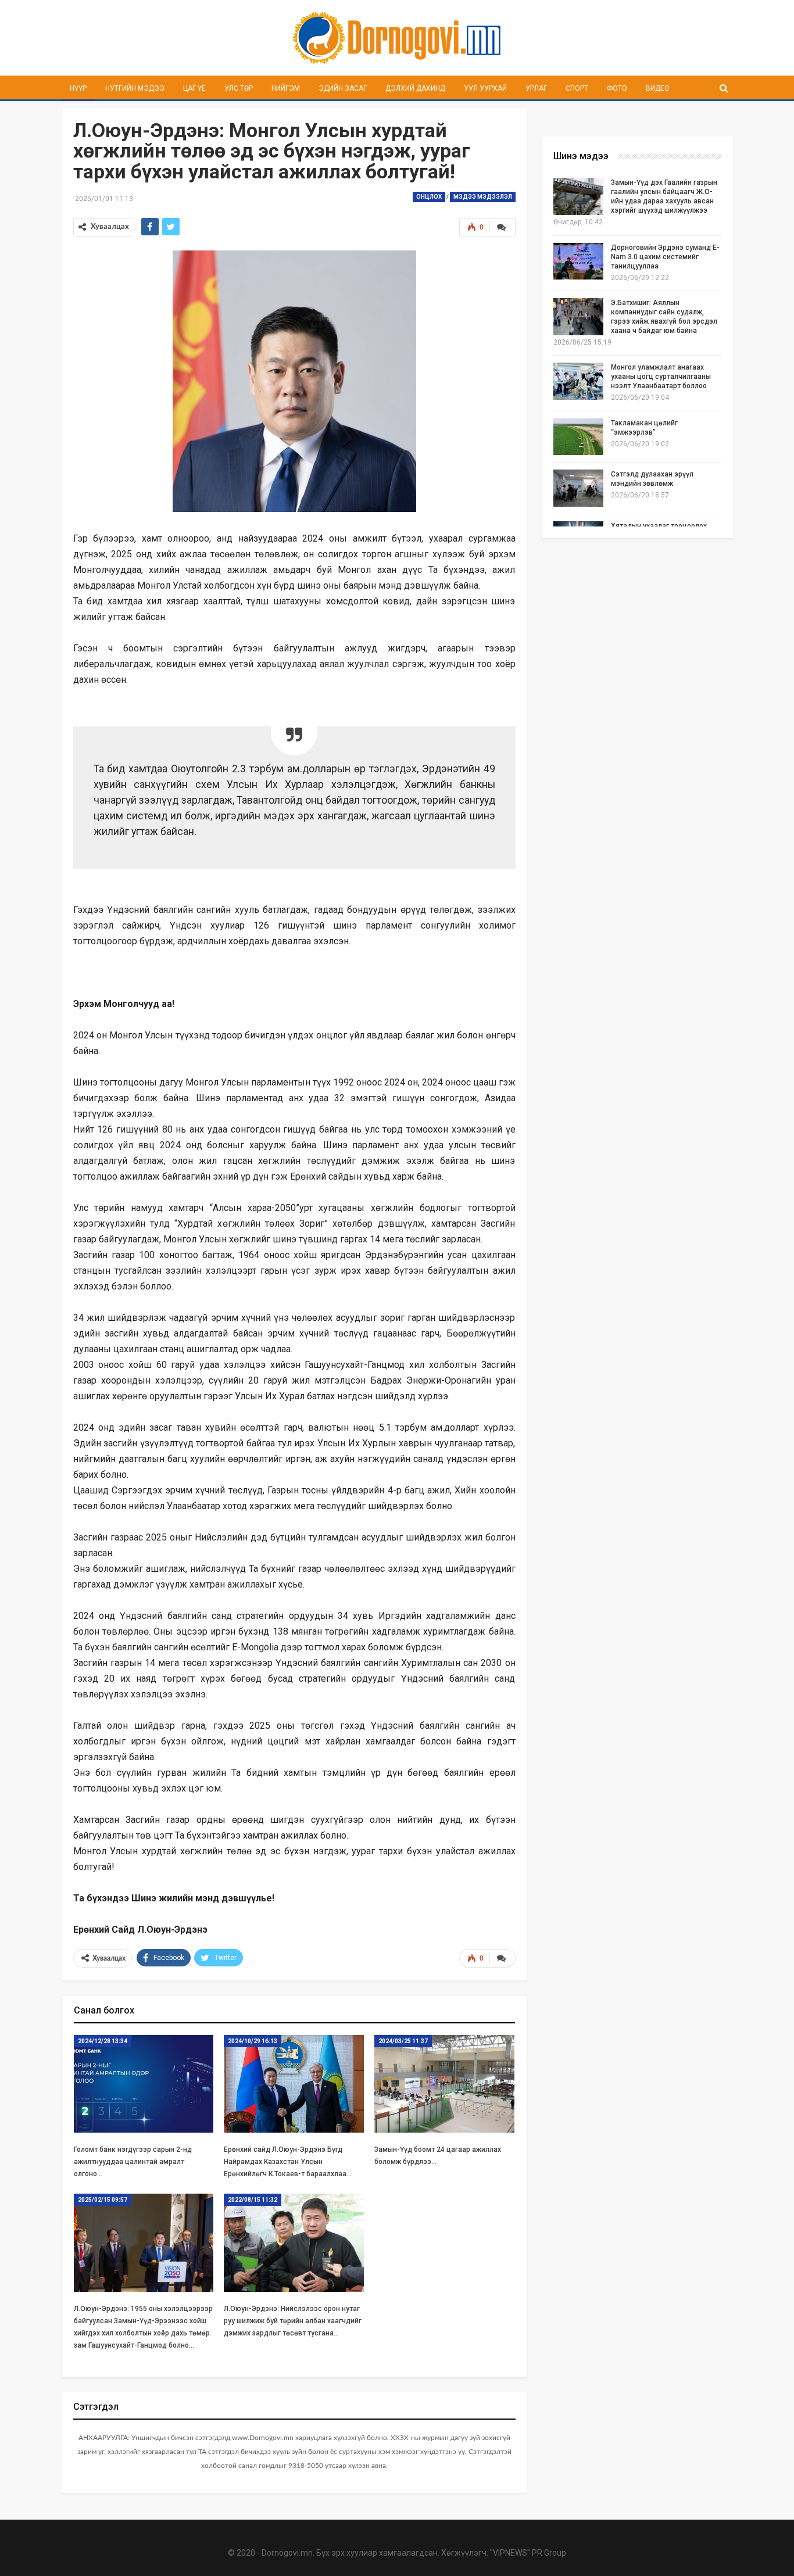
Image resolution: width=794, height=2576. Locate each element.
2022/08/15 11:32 (253, 2200)
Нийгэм (286, 88)
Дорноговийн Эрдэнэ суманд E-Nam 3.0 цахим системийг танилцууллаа (665, 257)
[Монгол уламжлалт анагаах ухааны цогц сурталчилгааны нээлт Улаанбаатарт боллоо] (578, 381)
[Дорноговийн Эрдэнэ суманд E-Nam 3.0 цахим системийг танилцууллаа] (578, 261)
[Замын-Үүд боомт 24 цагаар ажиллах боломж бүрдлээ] (444, 2084)
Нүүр (78, 88)
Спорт (577, 88)
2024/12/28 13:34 (103, 2041)
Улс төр (239, 88)
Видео (658, 88)
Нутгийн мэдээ (135, 88)
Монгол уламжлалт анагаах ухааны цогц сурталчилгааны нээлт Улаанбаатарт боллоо (661, 377)
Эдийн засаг (343, 88)
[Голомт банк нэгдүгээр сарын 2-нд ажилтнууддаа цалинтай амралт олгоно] (144, 2084)
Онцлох (429, 197)
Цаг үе (194, 88)
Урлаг (536, 88)
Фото (617, 88)
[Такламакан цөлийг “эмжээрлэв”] (578, 437)
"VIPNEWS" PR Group (528, 2553)
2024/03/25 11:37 (403, 2041)
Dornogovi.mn (287, 2553)
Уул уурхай (485, 88)
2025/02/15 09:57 (103, 2200)
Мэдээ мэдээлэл (483, 197)
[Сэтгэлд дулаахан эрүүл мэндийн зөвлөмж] (578, 488)
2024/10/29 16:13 (253, 2041)
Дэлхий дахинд (415, 88)
